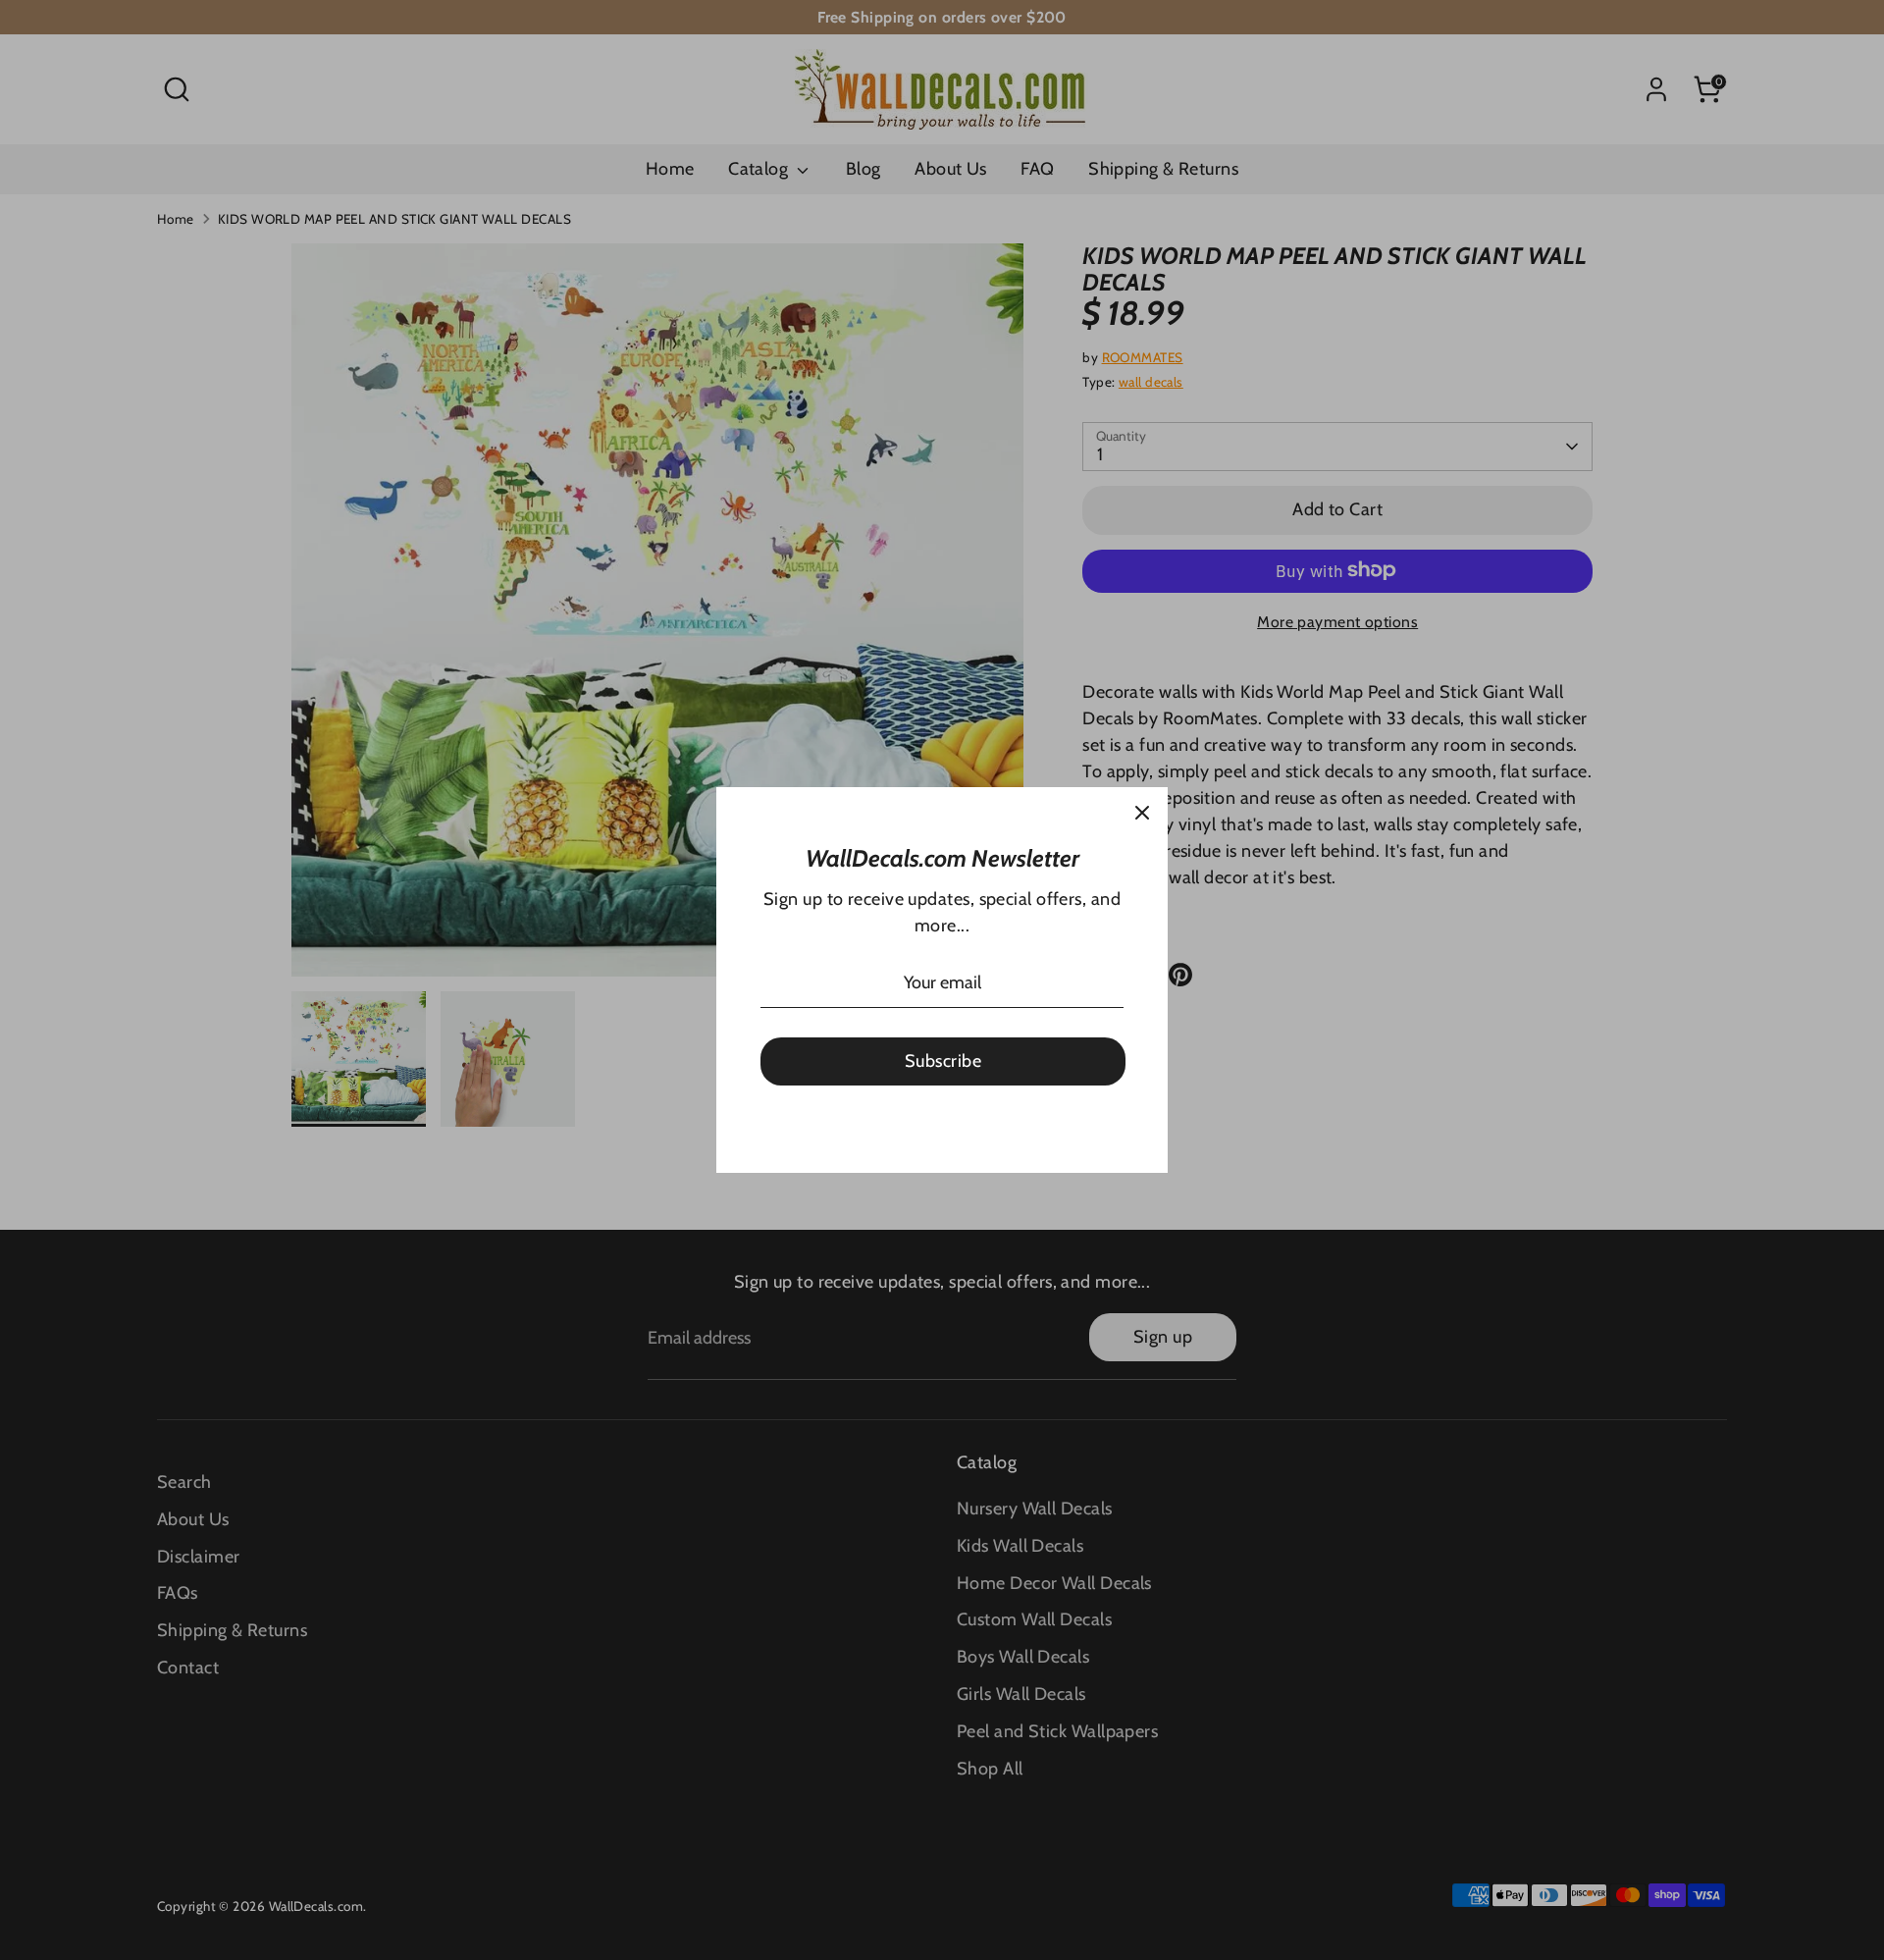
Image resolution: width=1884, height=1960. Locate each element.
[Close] (1142, 813)
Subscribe (943, 1061)
